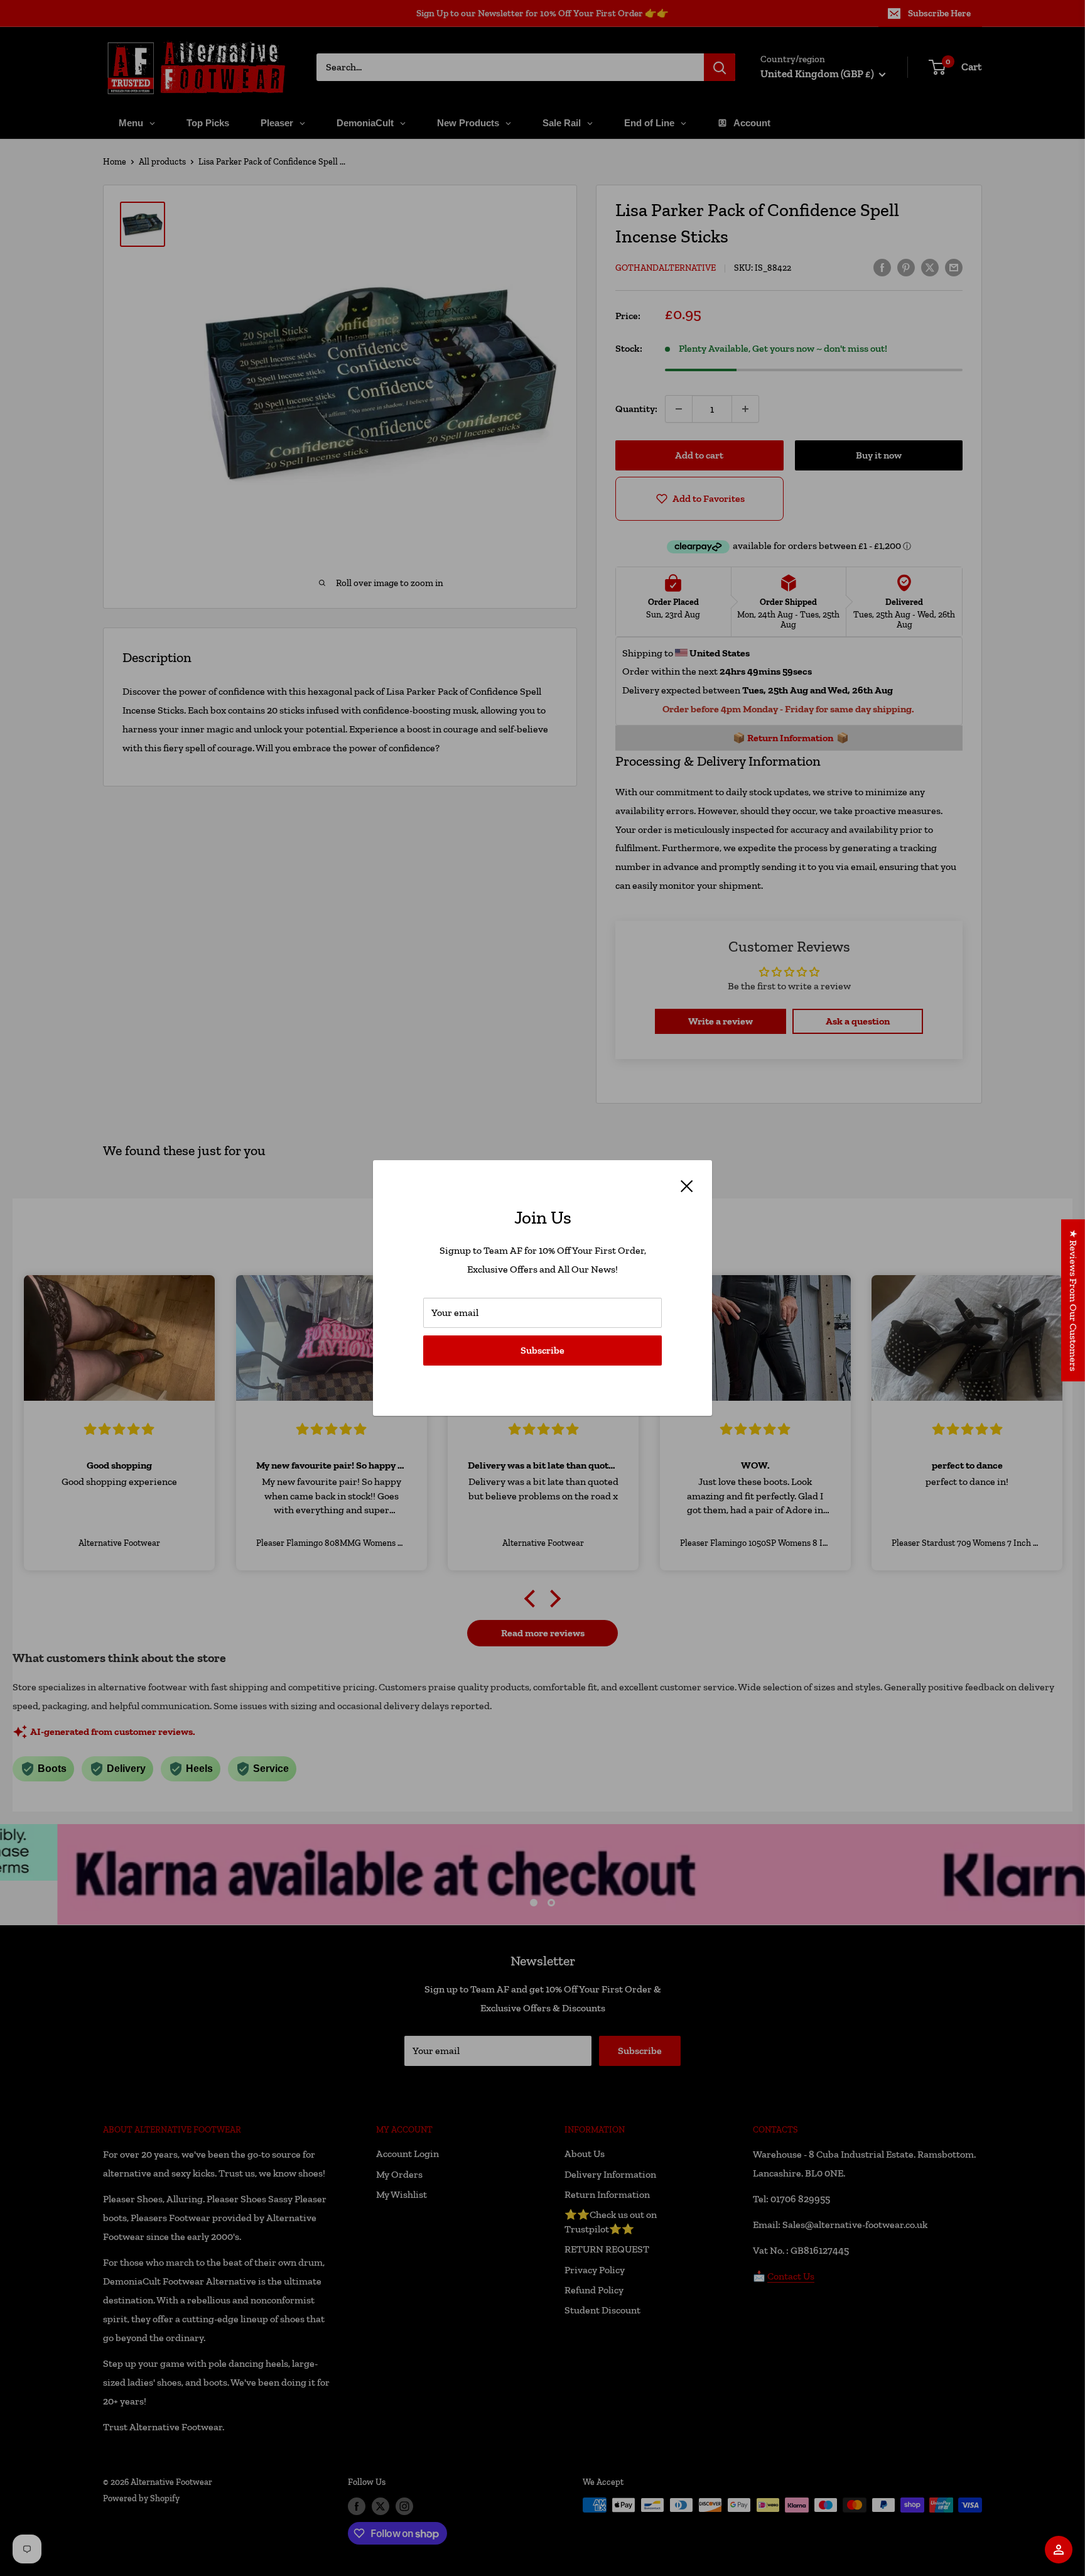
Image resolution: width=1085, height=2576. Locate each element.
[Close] (687, 1185)
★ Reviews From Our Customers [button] (1073, 1300)
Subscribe (542, 1350)
